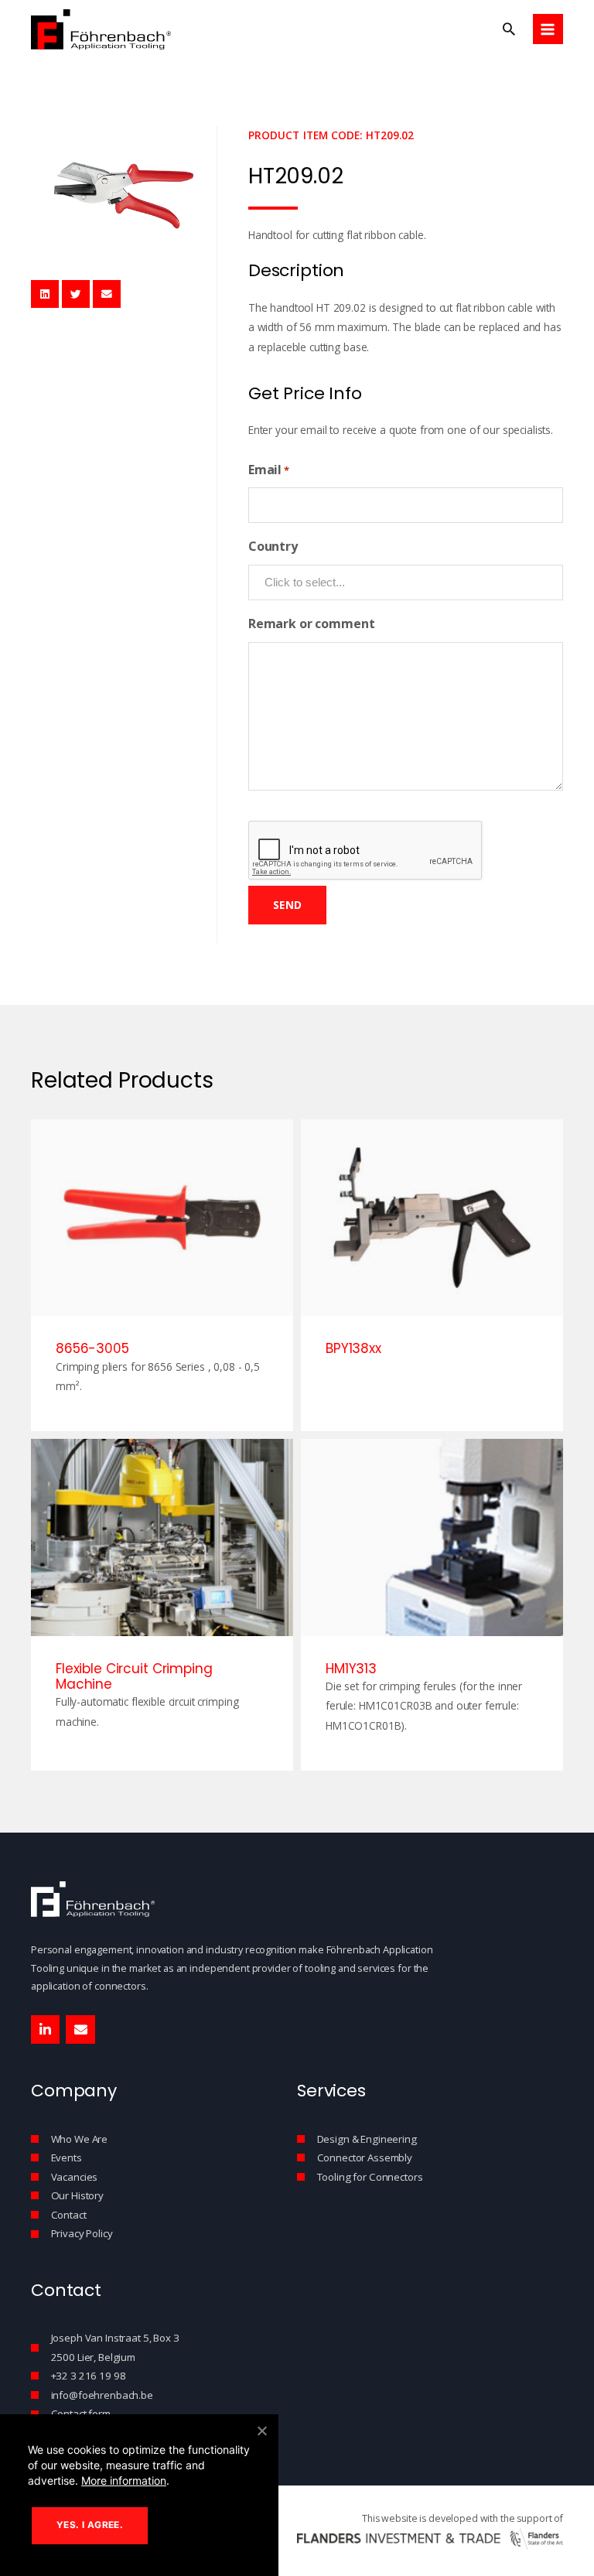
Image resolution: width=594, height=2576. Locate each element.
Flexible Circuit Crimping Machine (134, 1676)
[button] (509, 29)
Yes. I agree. (90, 2525)
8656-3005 (92, 1348)
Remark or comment (312, 624)
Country (273, 546)
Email (269, 470)
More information (124, 2480)
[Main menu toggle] (548, 29)
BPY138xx (353, 1348)
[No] (261, 2431)
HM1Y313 (351, 1669)
